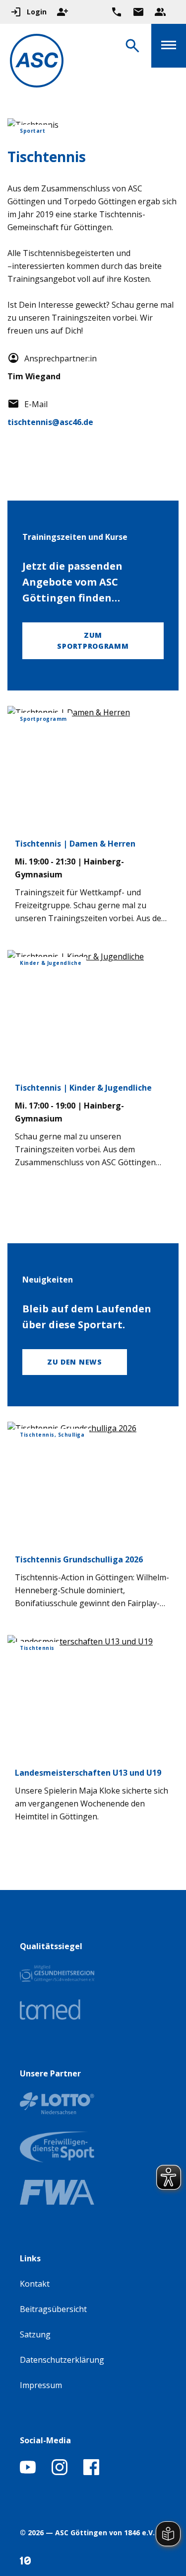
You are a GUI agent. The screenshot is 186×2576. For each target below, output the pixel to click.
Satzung (35, 2334)
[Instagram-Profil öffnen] (60, 2472)
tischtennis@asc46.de (50, 422)
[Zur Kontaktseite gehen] (138, 12)
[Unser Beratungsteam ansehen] (160, 12)
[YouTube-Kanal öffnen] (28, 2472)
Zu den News (75, 1362)
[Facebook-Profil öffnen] (91, 2472)
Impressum (41, 2385)
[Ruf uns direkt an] (117, 12)
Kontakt (35, 2284)
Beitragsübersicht (53, 2309)
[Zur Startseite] (37, 62)
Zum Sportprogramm (93, 641)
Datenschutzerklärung (62, 2360)
